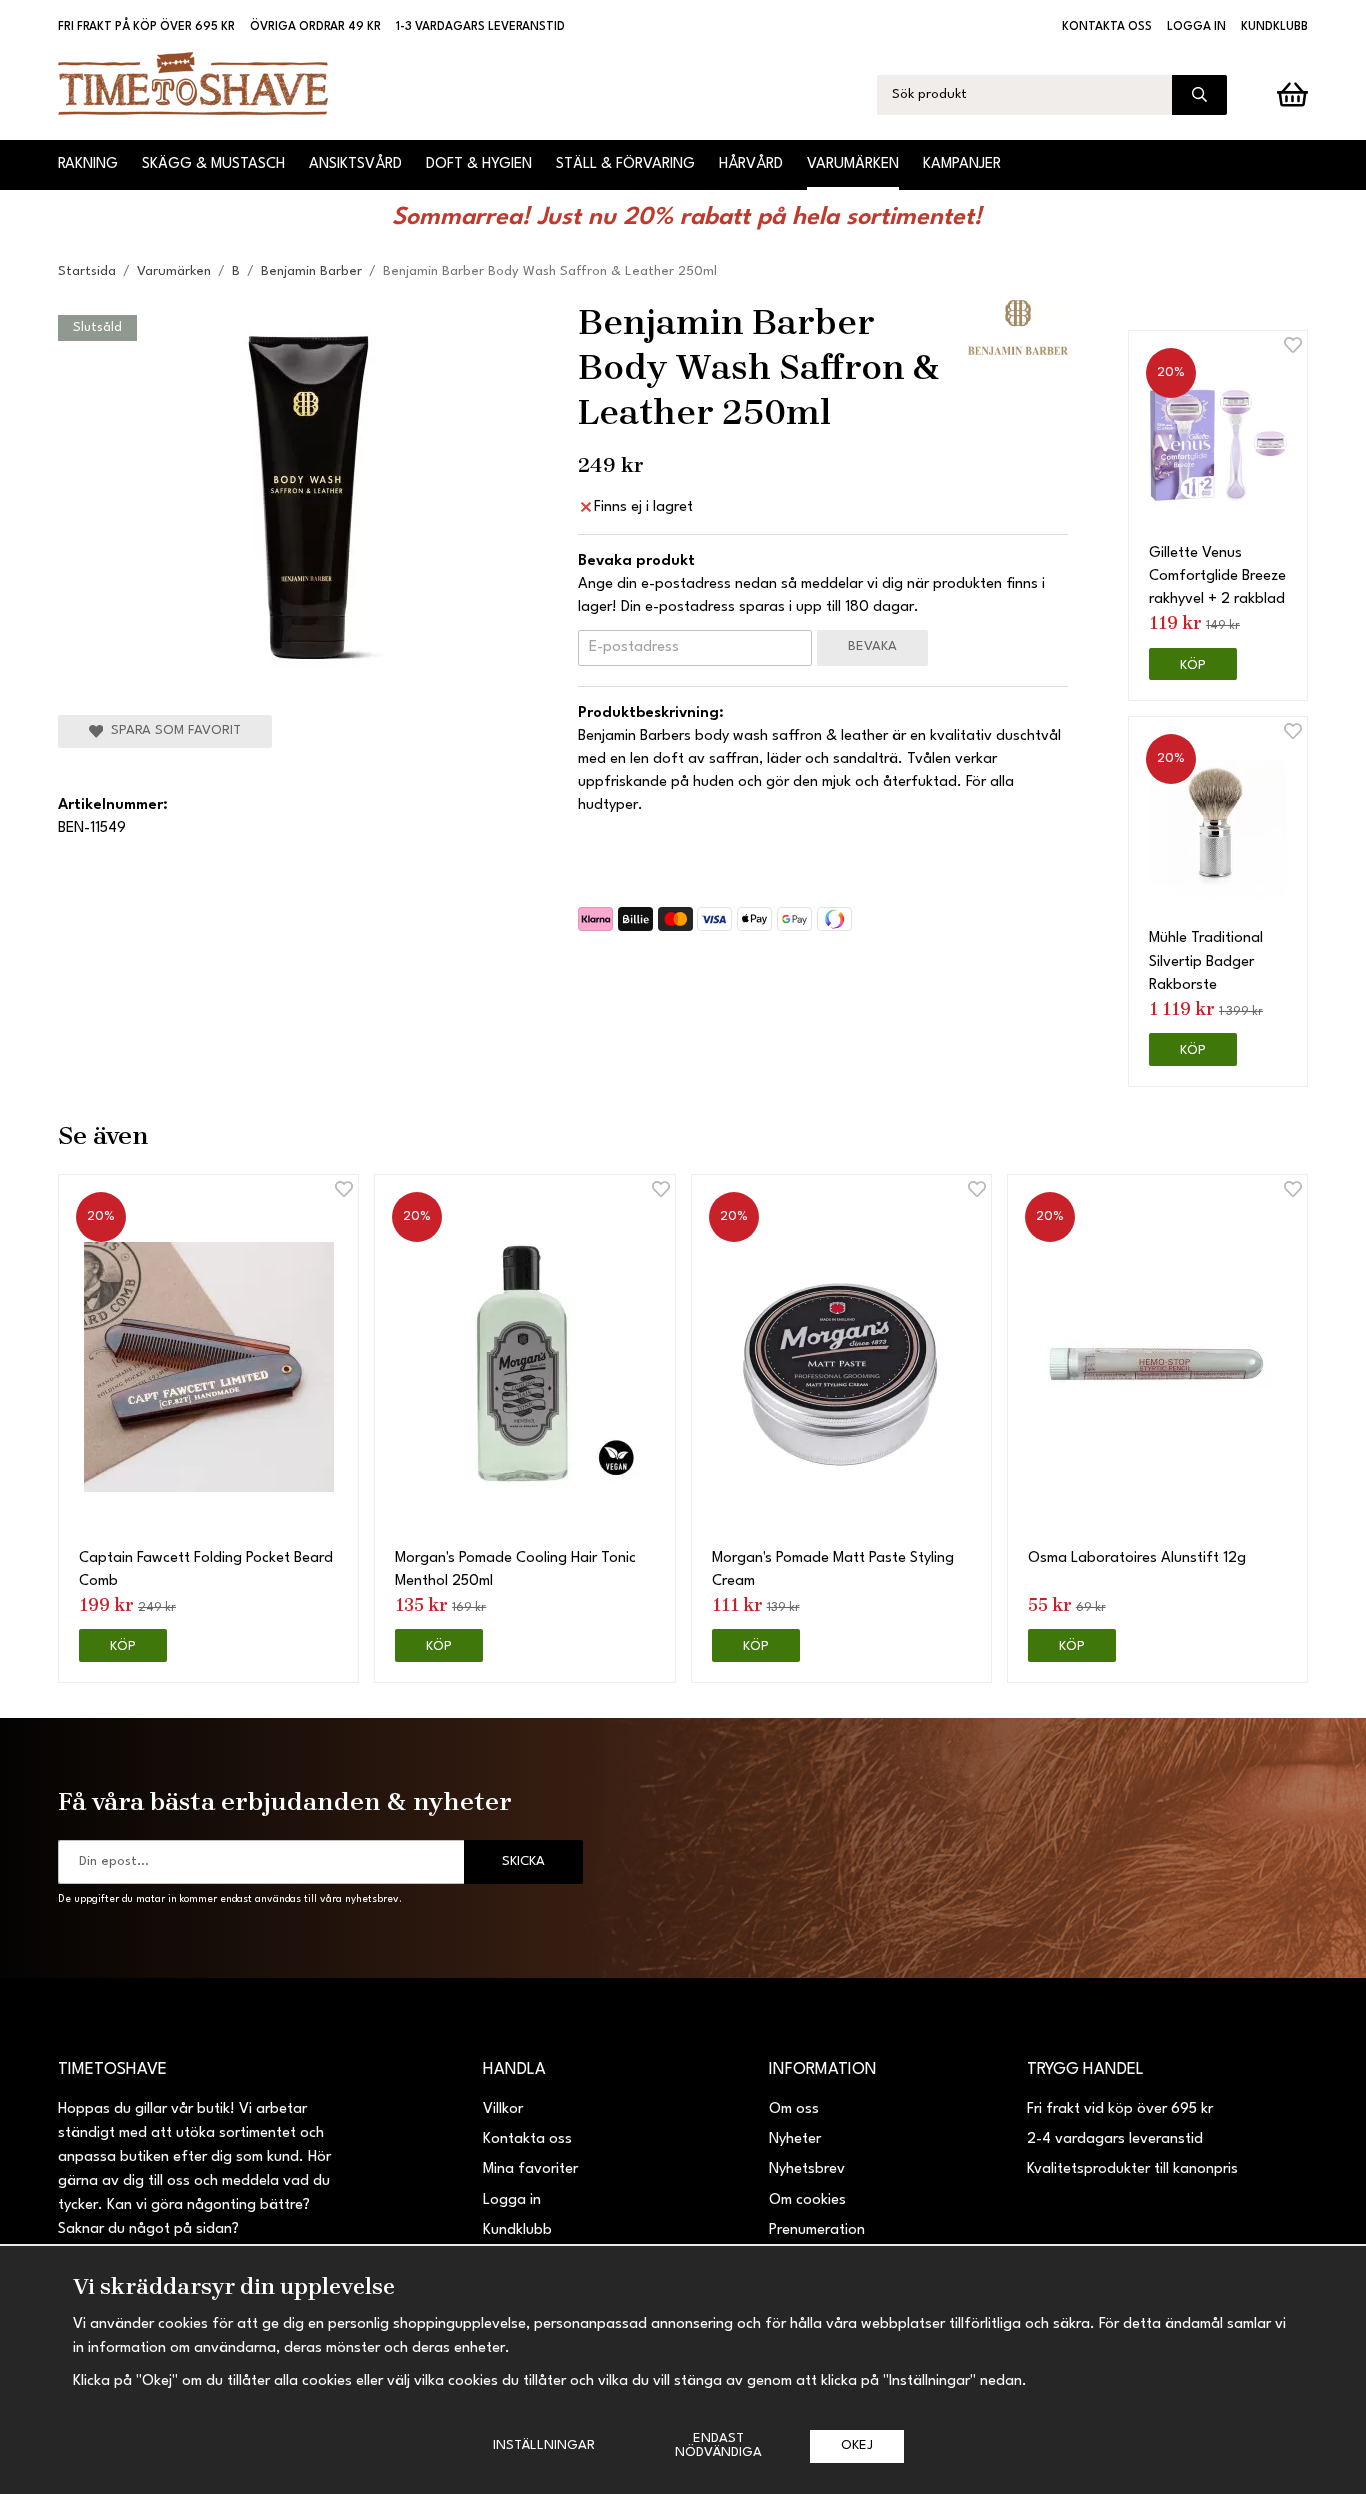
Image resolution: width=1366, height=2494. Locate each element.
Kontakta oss (1107, 27)
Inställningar (544, 2445)
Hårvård (751, 164)
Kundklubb (1274, 27)
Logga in (1196, 27)
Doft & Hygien (479, 164)
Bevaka (872, 646)
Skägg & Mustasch (213, 164)
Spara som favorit (172, 730)
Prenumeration (817, 2230)
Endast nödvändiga (718, 2445)
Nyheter (795, 2139)
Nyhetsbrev (807, 2169)
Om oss (794, 2109)
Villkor (503, 2109)
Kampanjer (962, 164)
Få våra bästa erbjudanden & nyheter (285, 1801)
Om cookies (807, 2200)
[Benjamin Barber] (1018, 327)
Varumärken (853, 164)
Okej (857, 2445)
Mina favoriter (530, 2169)
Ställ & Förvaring (625, 164)
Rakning (88, 164)
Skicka (523, 1861)
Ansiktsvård (355, 164)
